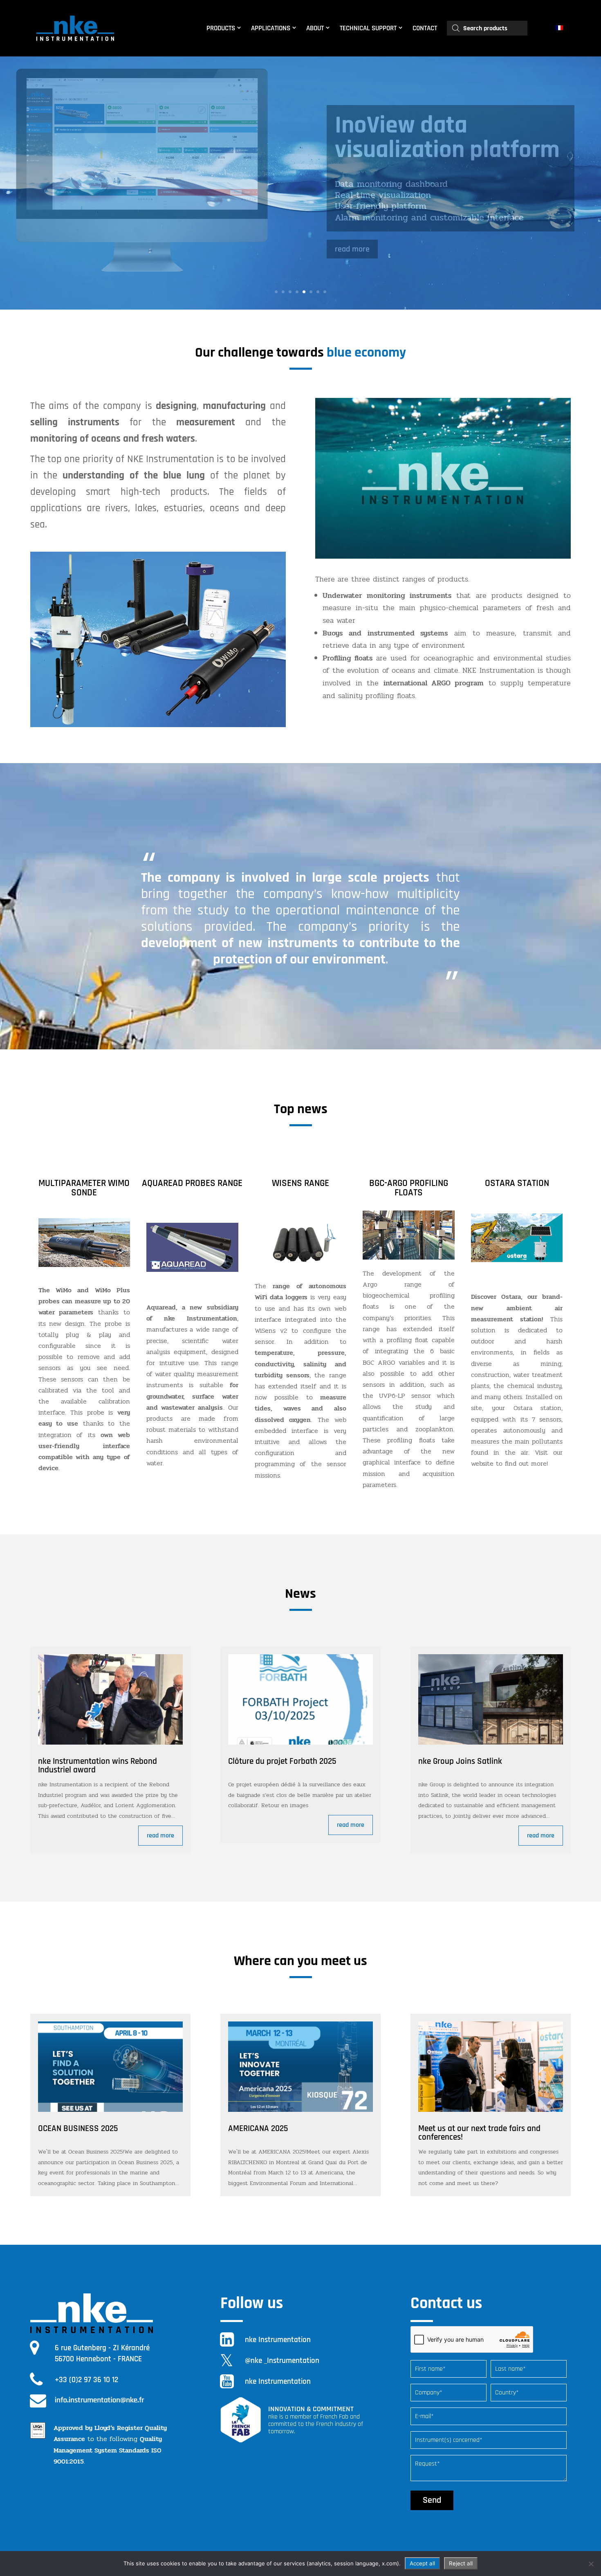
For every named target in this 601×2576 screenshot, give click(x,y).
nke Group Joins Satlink (460, 1761)
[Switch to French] (560, 28)
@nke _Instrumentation (282, 2361)
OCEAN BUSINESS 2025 (78, 2128)
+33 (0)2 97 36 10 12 (86, 2380)
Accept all (422, 2563)
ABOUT (315, 28)
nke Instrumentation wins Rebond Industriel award (98, 1765)
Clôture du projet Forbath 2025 (282, 1761)
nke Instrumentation (278, 2340)
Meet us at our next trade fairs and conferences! (479, 2133)
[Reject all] (591, 2564)
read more (352, 238)
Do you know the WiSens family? (418, 138)
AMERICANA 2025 (258, 2128)
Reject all (461, 2563)
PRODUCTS (221, 28)
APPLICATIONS (271, 28)
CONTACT (425, 28)
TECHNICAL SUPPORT (368, 28)
